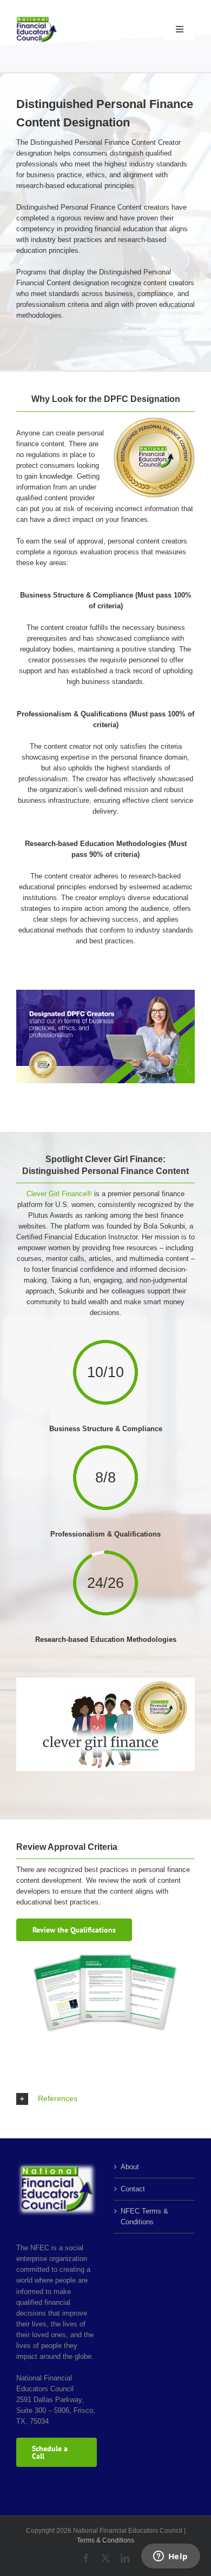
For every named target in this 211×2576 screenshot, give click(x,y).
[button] (105, 2099)
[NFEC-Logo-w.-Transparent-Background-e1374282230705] (37, 20)
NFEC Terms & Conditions (144, 2216)
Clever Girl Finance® (59, 1194)
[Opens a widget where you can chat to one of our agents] (170, 2557)
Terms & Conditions (105, 2540)
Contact (133, 2189)
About (130, 2167)
